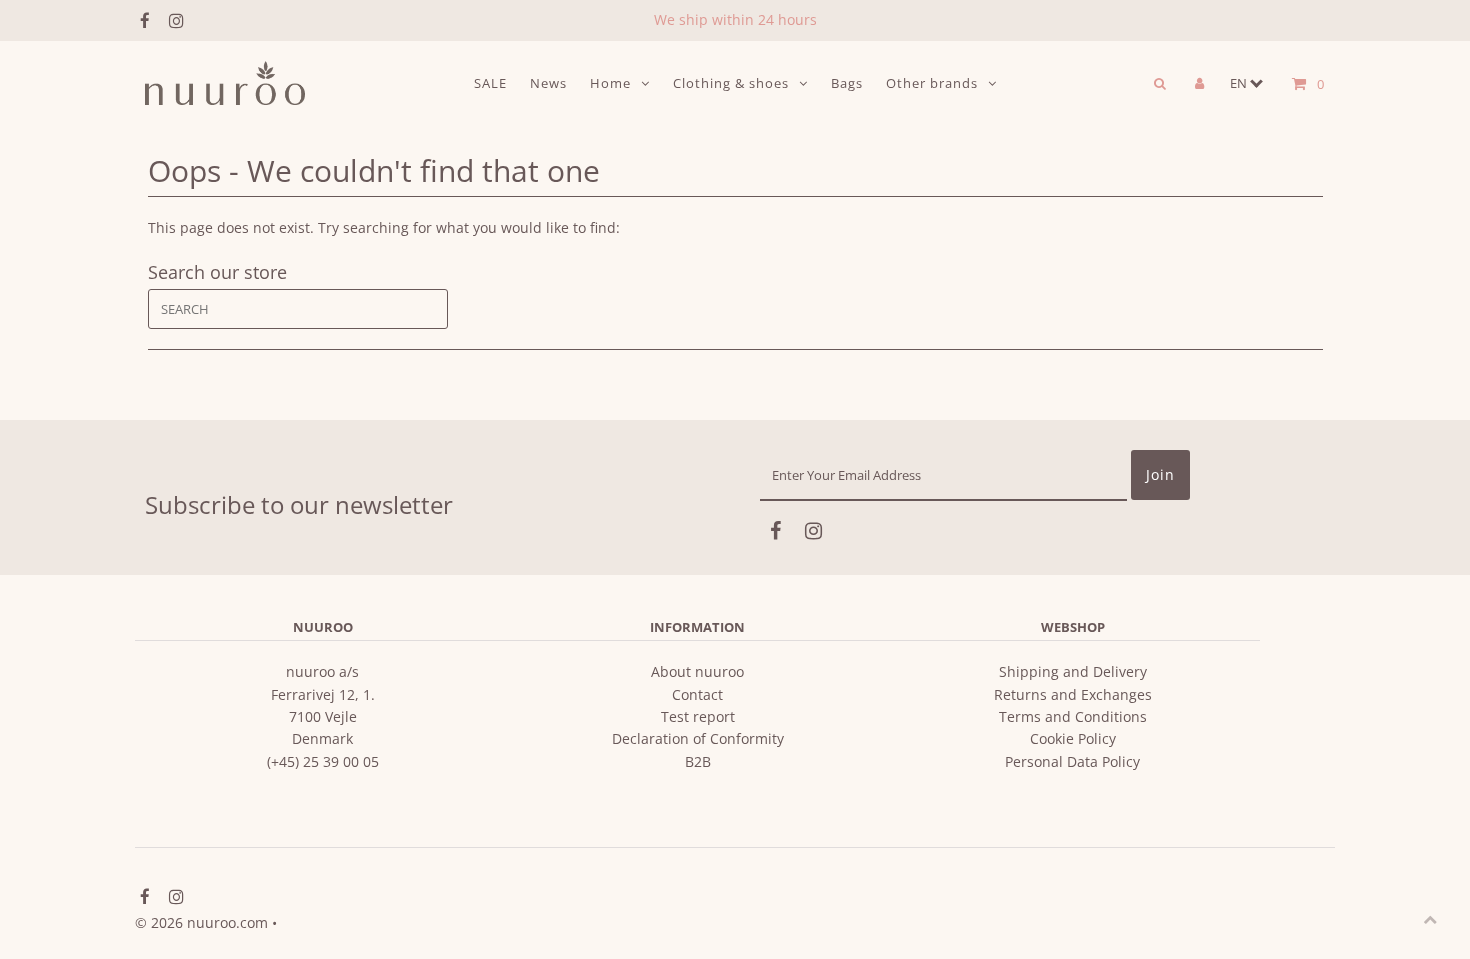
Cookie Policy (1073, 738)
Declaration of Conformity (698, 738)
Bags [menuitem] (847, 83)
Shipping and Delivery (1073, 671)
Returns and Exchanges (1073, 694)
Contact (697, 694)
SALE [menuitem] (490, 83)
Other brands (932, 83)
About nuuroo (697, 671)
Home (610, 83)
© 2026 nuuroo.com (201, 922)
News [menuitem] (548, 83)
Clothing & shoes (731, 83)
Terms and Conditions (1073, 716)
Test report (698, 716)
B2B (698, 761)
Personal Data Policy (1072, 761)
